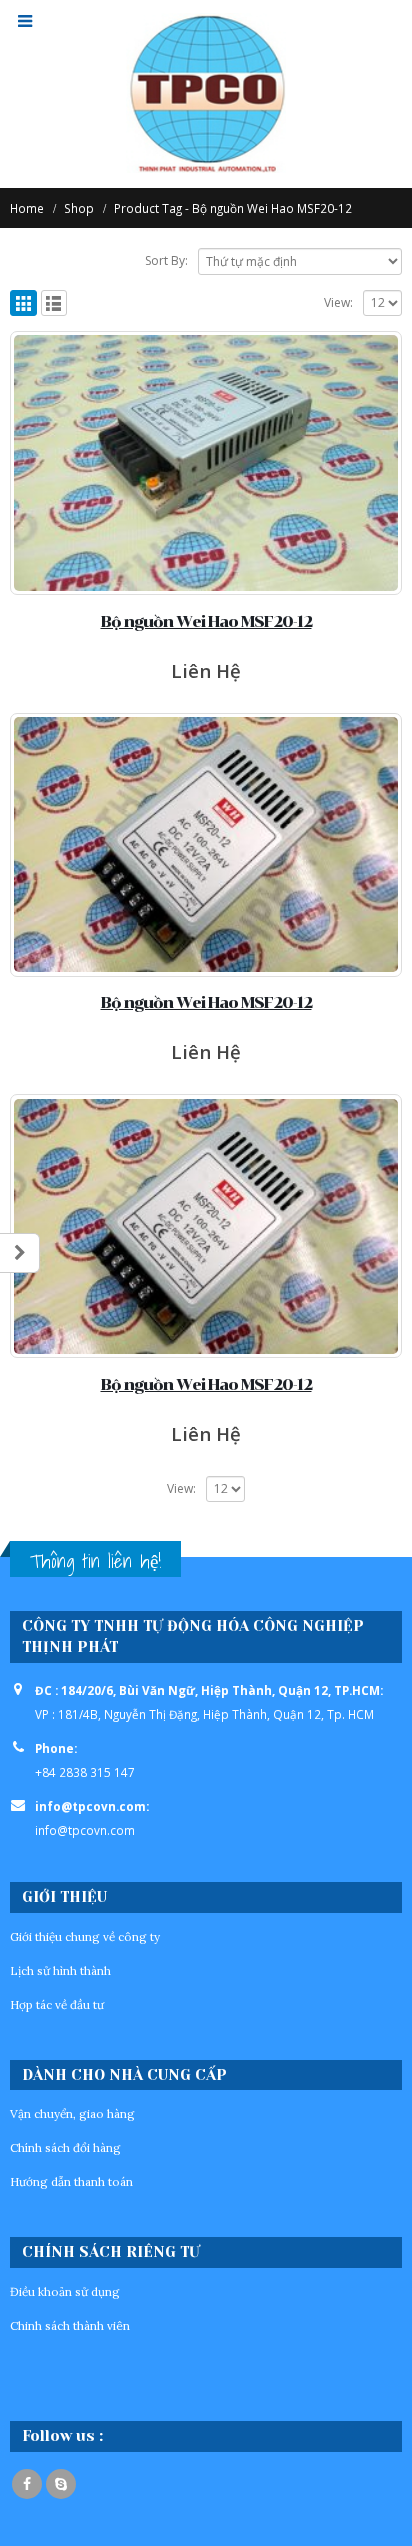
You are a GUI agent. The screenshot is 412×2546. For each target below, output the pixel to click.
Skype (61, 2484)
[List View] (54, 303)
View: (338, 302)
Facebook (27, 2484)
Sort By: (166, 260)
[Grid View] (23, 303)
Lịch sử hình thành (60, 1970)
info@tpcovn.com (85, 1830)
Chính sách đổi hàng (65, 2147)
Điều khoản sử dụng (65, 2291)
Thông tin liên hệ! (95, 1561)
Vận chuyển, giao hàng (72, 2113)
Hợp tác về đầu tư (57, 2004)
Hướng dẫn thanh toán (71, 2181)
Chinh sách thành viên (70, 2325)
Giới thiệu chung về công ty (85, 1936)
